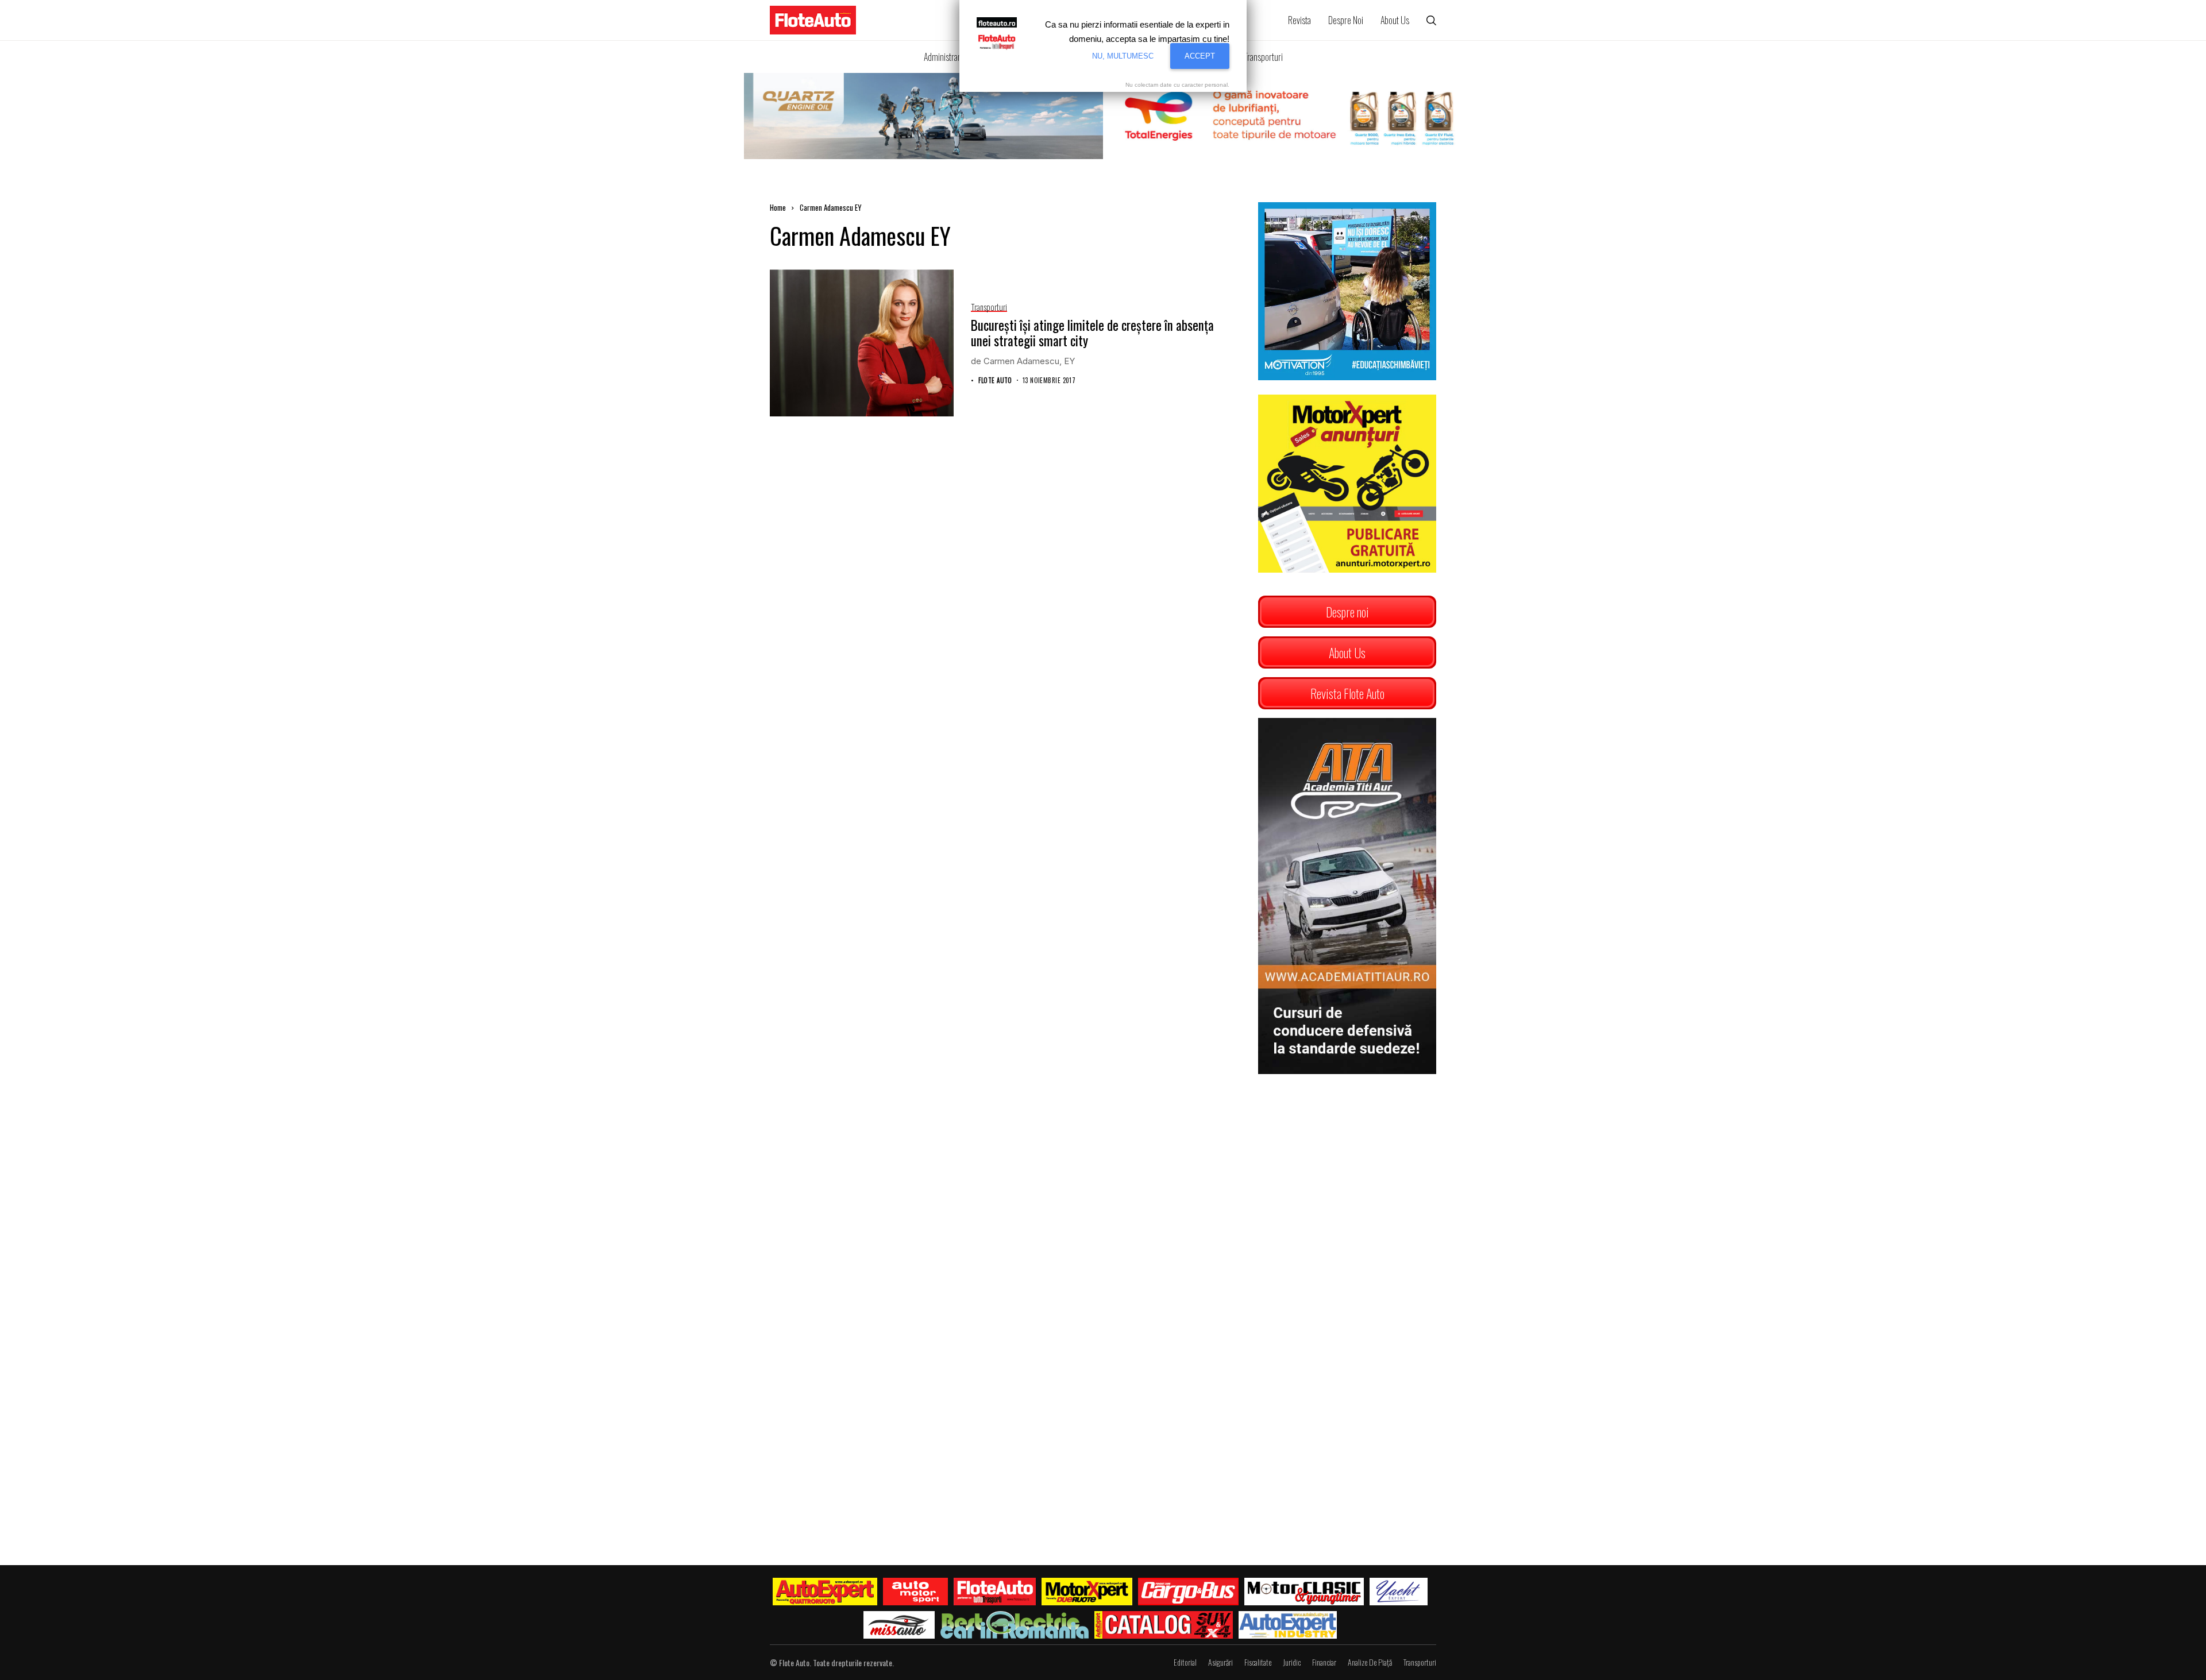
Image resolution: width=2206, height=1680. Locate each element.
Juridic (1292, 1662)
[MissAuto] (899, 1625)
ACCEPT (1200, 56)
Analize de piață (1370, 1662)
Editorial (1185, 1662)
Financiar (1324, 1662)
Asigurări (1220, 1662)
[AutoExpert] (825, 1592)
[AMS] (916, 1592)
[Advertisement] (1347, 1160)
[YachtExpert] (1399, 1592)
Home (778, 207)
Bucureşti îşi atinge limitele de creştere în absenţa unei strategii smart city (1092, 333)
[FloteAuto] (995, 1592)
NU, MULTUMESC (1123, 56)
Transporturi (1420, 1662)
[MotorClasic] (1304, 1592)
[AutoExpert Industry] (1288, 1625)
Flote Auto (995, 381)
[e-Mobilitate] (1015, 1625)
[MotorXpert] (1087, 1592)
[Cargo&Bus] (1188, 1592)
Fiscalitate (1258, 1662)
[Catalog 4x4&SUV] (1164, 1625)
